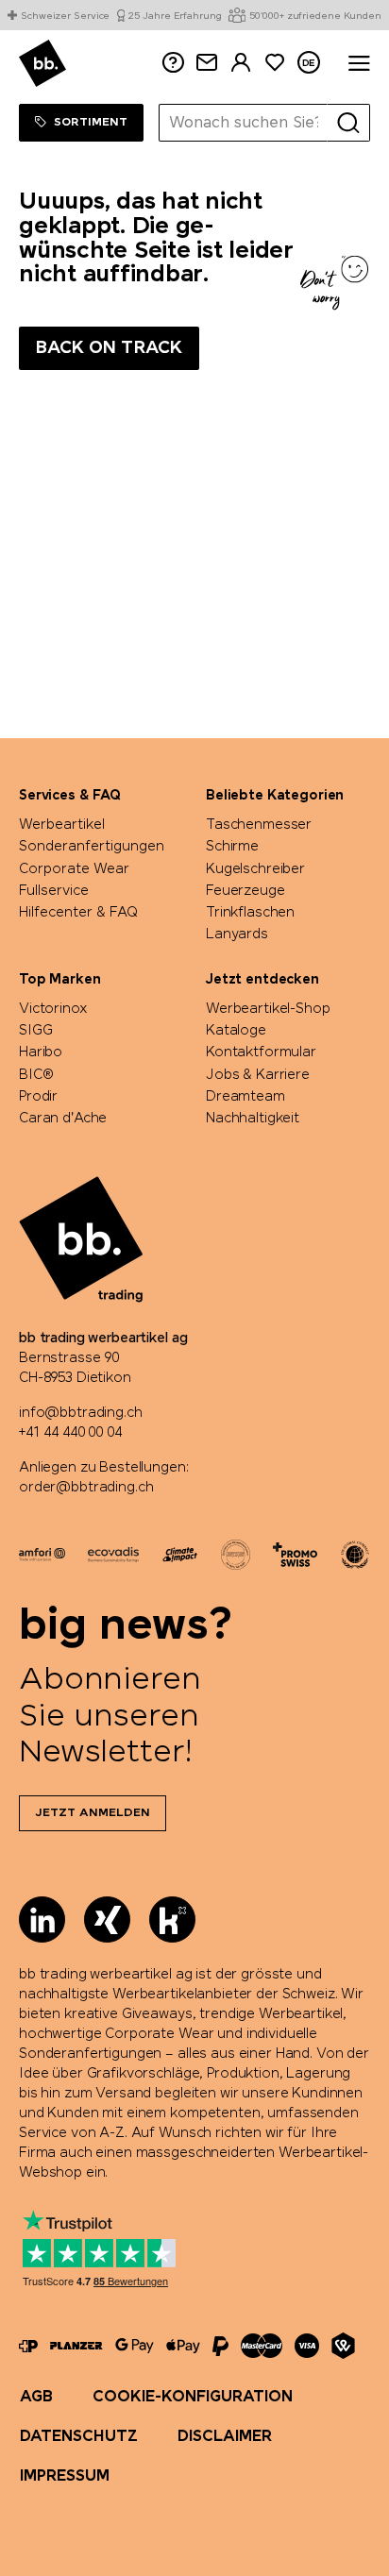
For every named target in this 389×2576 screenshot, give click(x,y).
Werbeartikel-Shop (268, 1009)
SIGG (35, 1031)
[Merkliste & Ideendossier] (275, 63)
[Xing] (107, 1919)
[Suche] (348, 123)
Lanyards (237, 934)
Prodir (38, 1097)
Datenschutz (79, 2437)
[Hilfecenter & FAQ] (28, 2346)
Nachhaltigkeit (253, 1119)
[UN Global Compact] (355, 1555)
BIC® (36, 1075)
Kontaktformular (261, 1052)
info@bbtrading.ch (81, 1413)
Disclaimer (225, 2437)
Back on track (109, 348)
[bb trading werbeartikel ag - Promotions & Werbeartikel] (42, 63)
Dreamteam (245, 1097)
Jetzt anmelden (93, 1813)
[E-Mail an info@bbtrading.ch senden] (207, 63)
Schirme (232, 847)
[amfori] (42, 1555)
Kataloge (236, 1031)
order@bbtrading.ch (86, 1488)
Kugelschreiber (255, 869)
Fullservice (54, 891)
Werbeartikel (62, 825)
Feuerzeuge (245, 891)
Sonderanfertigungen (92, 847)
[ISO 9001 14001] (236, 1555)
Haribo (41, 1052)
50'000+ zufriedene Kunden (315, 17)
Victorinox (53, 1009)
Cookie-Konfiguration (193, 2397)
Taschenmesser (259, 825)
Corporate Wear (74, 869)
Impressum (65, 2476)
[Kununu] (172, 1919)
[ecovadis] (113, 1555)
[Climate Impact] (180, 1555)
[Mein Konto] (241, 63)
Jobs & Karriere (258, 1075)
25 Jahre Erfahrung (175, 17)
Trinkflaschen (250, 913)
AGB (36, 2397)
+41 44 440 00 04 (70, 1433)
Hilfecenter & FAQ (78, 913)
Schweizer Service (65, 17)
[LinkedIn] (42, 1919)
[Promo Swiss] (295, 1555)
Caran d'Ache (63, 1119)
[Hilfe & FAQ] (173, 63)
